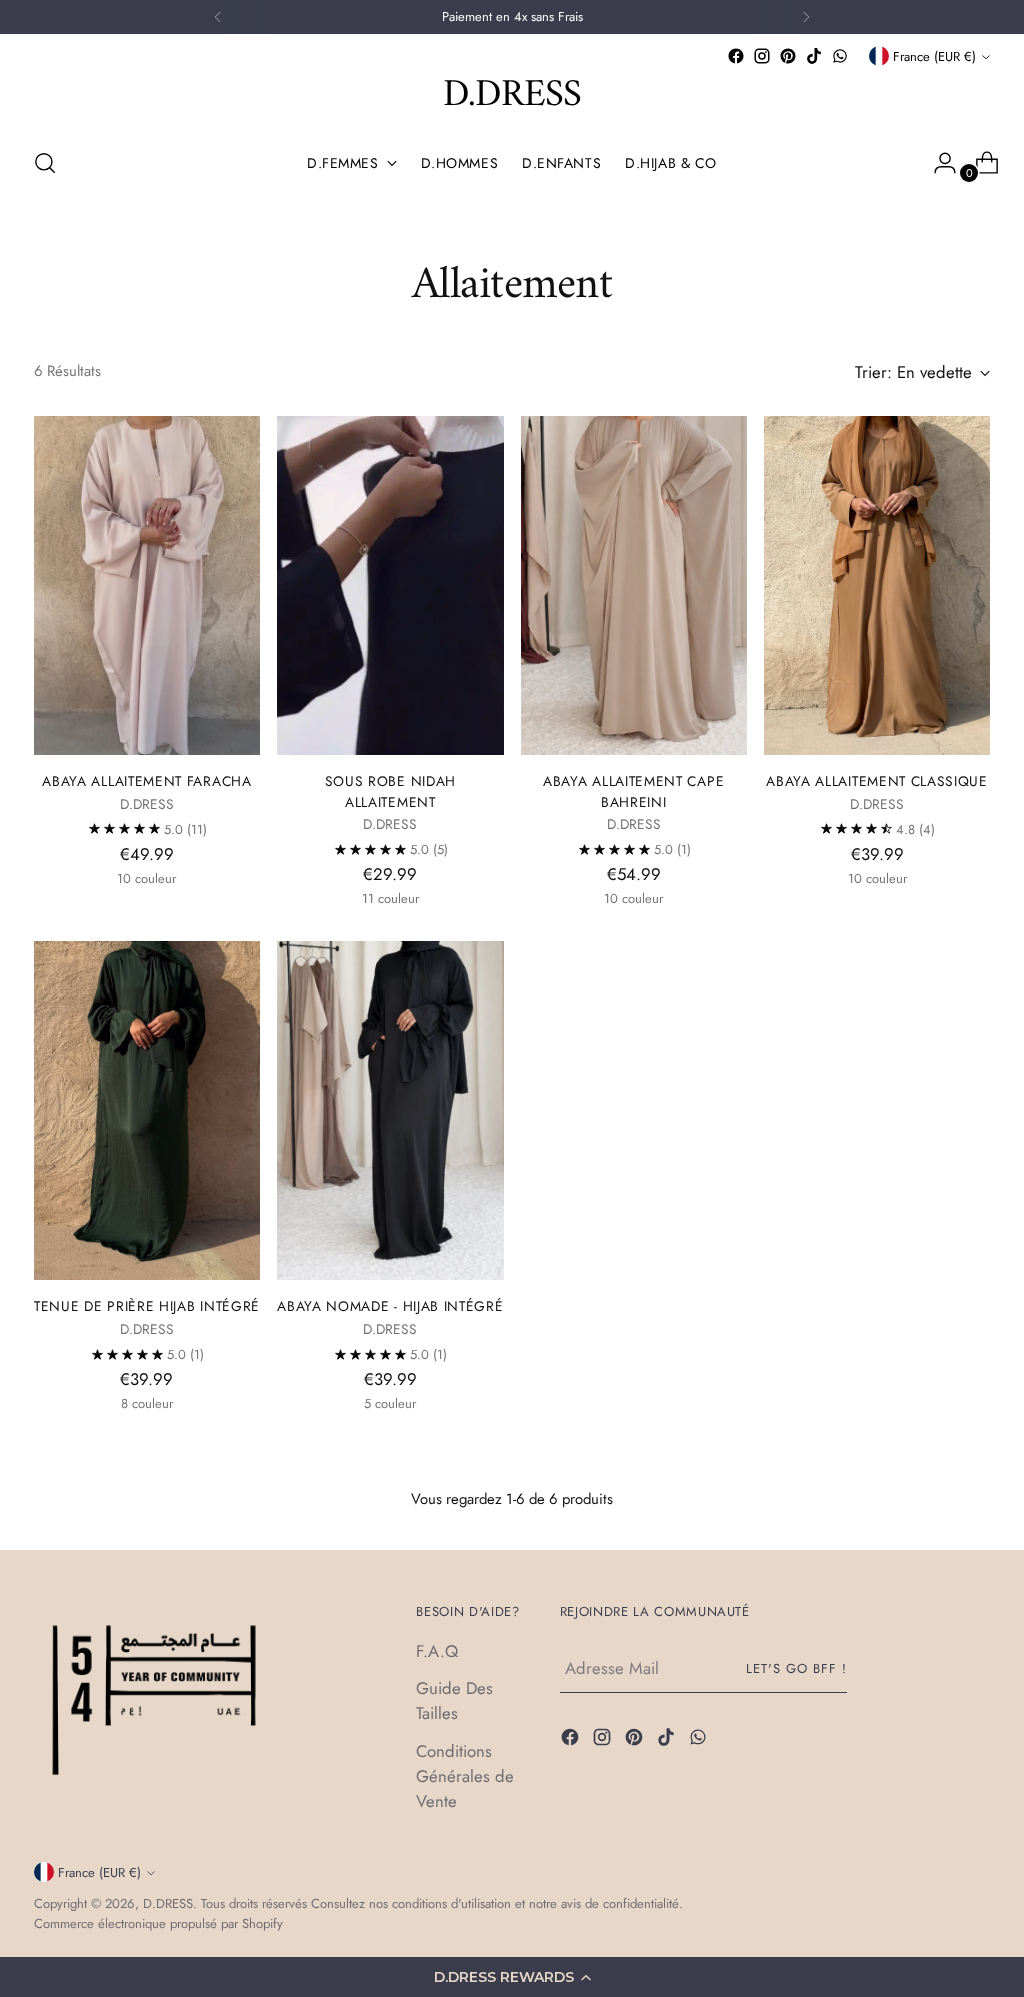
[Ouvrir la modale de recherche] (45, 163)
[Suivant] (806, 17)
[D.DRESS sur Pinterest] (788, 56)
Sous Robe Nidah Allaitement (390, 791)
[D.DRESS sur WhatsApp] (840, 56)
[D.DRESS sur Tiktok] (814, 56)
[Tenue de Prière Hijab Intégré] (147, 1111)
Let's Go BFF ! (796, 1668)
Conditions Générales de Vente (465, 1776)
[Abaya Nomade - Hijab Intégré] (390, 1111)
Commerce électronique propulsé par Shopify (158, 1923)
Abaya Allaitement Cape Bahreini (633, 791)
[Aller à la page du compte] (937, 163)
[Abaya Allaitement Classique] (877, 586)
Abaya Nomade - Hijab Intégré (390, 1306)
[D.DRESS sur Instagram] (762, 56)
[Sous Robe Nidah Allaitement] (390, 586)
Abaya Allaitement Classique (877, 781)
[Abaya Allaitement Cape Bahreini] (634, 586)
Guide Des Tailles (454, 1700)
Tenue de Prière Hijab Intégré (147, 1306)
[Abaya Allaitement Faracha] (147, 586)
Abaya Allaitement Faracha (146, 781)
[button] (512, 1977)
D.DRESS (168, 1903)
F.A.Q (437, 1651)
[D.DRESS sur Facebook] (736, 56)
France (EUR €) (934, 56)
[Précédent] (218, 17)
